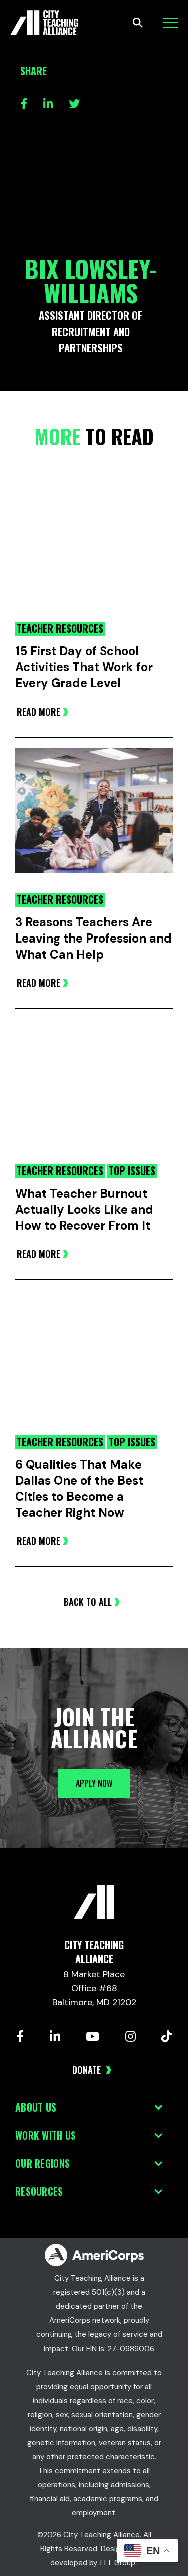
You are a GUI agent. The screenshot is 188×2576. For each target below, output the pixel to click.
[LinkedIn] (55, 2036)
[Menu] (170, 23)
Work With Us (45, 2135)
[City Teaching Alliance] (44, 23)
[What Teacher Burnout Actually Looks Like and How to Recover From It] (94, 1091)
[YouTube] (92, 2036)
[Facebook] (20, 2036)
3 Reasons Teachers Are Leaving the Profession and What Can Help (93, 938)
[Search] (138, 23)
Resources (39, 2191)
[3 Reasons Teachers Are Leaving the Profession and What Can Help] (94, 820)
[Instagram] (131, 2036)
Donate (88, 2070)
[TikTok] (167, 2036)
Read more (38, 712)
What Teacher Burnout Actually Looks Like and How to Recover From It (84, 1209)
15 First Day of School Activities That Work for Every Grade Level (84, 667)
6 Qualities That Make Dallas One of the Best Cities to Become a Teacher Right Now (79, 1488)
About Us (36, 2107)
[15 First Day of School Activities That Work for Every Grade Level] (94, 549)
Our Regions (42, 2163)
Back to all (88, 1602)
